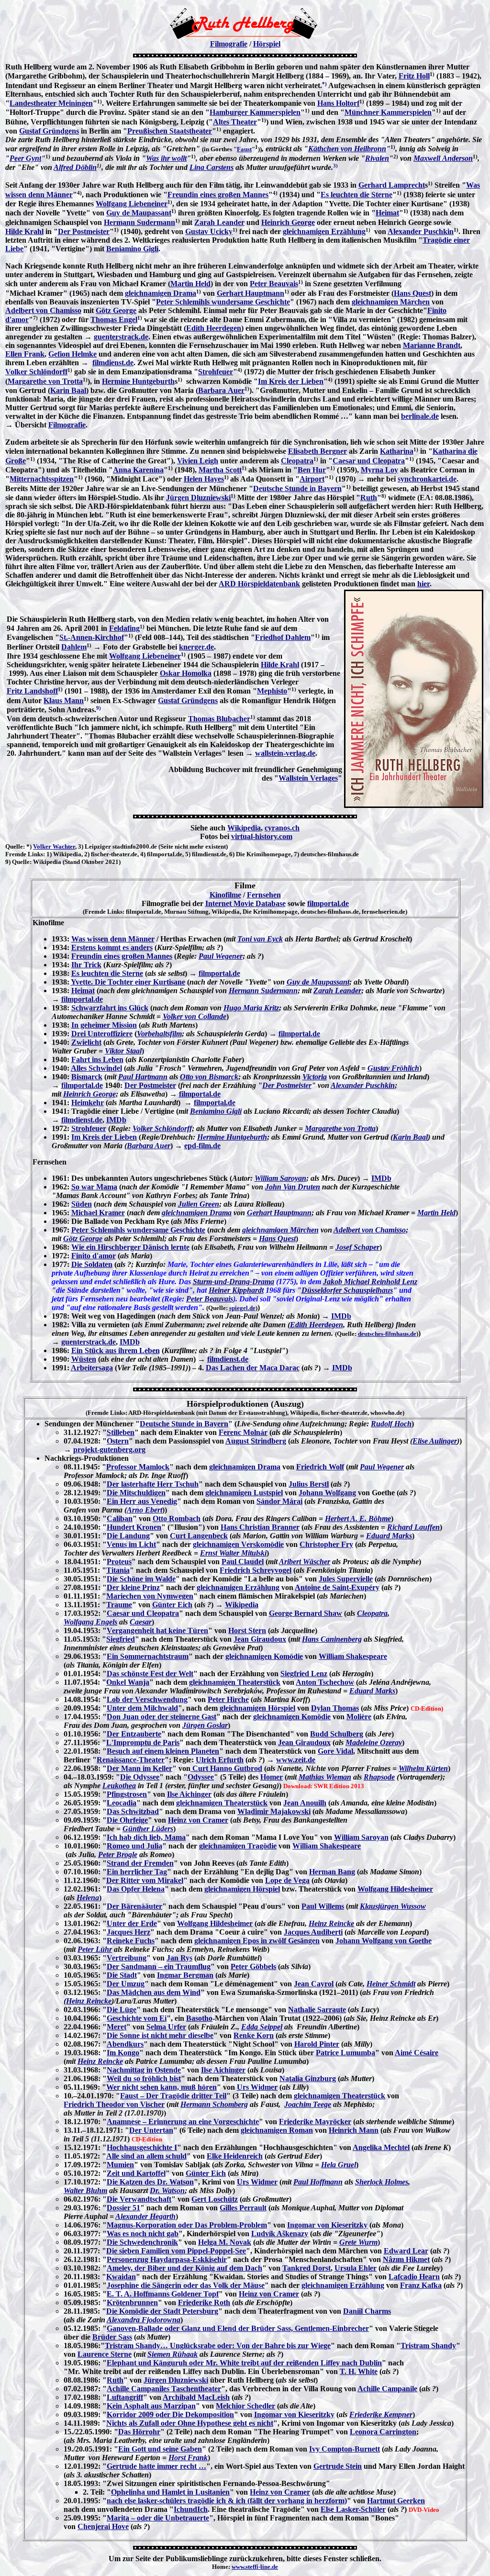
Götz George (116, 310)
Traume (119, 1605)
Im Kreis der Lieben (291, 381)
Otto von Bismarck (209, 1077)
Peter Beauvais (274, 284)
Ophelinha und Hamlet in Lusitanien (170, 2492)
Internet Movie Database (245, 903)
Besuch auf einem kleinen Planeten (163, 1751)
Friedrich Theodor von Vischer (114, 2104)
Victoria (315, 1077)
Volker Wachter (54, 846)
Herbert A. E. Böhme (358, 1518)
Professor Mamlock (138, 1467)
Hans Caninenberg (332, 1639)
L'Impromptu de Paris (143, 1742)
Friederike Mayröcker (315, 2122)
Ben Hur (312, 470)
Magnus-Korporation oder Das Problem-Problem (187, 2225)
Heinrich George (288, 222)
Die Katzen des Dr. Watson (150, 2182)
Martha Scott (220, 470)
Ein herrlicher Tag (137, 1872)
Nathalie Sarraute (317, 2010)
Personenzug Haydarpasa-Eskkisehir (167, 2259)
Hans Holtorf (338, 103)
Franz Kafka (421, 2285)
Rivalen (377, 158)
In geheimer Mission (104, 1025)
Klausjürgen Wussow (393, 1906)
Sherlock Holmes (382, 2182)
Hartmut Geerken (396, 2501)
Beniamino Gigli (132, 249)
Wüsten (84, 1359)
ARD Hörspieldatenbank (259, 584)
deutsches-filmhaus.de (387, 1334)
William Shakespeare (353, 1656)
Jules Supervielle (346, 1579)
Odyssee (201, 1777)
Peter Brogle (118, 1854)
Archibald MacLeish (196, 2397)
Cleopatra (297, 461)
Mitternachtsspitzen (42, 479)
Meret (117, 2027)
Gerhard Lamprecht (392, 185)
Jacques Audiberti (313, 1932)
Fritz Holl (414, 76)
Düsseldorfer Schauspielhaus (347, 1290)
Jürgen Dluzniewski (198, 498)
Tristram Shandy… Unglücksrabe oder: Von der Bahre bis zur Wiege (218, 2346)
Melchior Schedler (245, 2406)
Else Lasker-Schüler (353, 2509)
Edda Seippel (262, 2027)
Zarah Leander (219, 222)
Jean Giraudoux (260, 1639)
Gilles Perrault (243, 2208)
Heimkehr (88, 1103)
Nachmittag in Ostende (144, 2070)
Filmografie (229, 44)
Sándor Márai (279, 1501)
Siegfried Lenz (304, 1674)
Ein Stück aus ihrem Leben (116, 1350)
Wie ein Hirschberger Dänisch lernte (130, 1247)
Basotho (199, 2018)
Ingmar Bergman (185, 1975)
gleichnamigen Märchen (391, 302)
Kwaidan (121, 2277)
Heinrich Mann (354, 2130)
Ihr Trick (86, 965)
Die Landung (128, 1536)
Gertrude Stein (338, 2466)
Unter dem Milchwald (142, 1708)
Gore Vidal (335, 1751)
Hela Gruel (339, 2165)
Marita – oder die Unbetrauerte (158, 2518)
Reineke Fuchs (131, 1941)
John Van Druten (293, 1187)
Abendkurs (125, 2044)
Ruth (369, 498)
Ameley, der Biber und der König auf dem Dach (184, 2268)
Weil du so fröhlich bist (144, 2078)
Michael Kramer (98, 1213)
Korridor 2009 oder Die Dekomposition (170, 2414)
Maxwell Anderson (443, 158)
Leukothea (119, 1786)
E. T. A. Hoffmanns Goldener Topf (163, 2294)
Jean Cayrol (314, 1984)
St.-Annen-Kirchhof (92, 637)
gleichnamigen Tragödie (238, 1846)
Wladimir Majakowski (274, 1811)
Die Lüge (122, 2010)
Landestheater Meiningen (51, 103)
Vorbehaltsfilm (159, 1034)
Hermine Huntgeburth (138, 381)
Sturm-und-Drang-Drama (234, 1282)
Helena (88, 1898)
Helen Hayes (204, 479)
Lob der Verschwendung (147, 1699)
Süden (82, 1204)
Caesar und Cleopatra (369, 461)
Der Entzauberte (134, 1734)
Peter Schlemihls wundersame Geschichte (223, 302)
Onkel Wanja (128, 1682)
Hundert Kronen (134, 1527)
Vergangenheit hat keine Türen (157, 1630)
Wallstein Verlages (308, 778)
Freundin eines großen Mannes (218, 195)
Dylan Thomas (335, 1708)
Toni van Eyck (260, 939)
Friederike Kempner (381, 2414)
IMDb (116, 1120)
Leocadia (122, 1803)
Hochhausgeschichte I (142, 2147)
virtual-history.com (262, 836)
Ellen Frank (25, 354)
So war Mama (94, 1187)
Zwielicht (86, 1042)
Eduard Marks (389, 1536)
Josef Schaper (357, 1247)
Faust (244, 149)
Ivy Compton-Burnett (345, 2449)
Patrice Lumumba (345, 2053)
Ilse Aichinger (189, 1794)
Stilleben (121, 1432)
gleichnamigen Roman (277, 2130)
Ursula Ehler (356, 2268)
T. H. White (359, 2371)
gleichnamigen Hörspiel (257, 1708)
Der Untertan (151, 2130)
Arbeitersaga (92, 1368)
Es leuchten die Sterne (356, 195)
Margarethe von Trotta (45, 381)
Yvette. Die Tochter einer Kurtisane (128, 982)
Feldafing (124, 628)
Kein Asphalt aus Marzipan (151, 2406)
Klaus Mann (64, 700)
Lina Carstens (212, 167)
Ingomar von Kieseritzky (327, 2225)
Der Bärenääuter (134, 1906)
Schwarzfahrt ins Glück (110, 1008)
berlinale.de (420, 416)
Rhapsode (379, 1777)
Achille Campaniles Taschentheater (164, 2389)
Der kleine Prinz (133, 1587)
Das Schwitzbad (133, 1811)
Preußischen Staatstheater (170, 131)
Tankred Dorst (306, 2268)
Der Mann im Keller (139, 1768)
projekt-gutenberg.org (109, 1450)
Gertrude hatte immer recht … (156, 2466)
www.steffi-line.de (255, 2567)
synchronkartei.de (427, 479)
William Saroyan (280, 1178)
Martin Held (190, 284)
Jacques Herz (128, 1932)
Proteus (119, 1562)
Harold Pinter (317, 2044)
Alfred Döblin (75, 167)
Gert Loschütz (215, 2199)
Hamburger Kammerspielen (255, 112)
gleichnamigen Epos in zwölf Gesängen (257, 1941)
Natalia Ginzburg (308, 2078)
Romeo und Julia (134, 1846)
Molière (359, 1717)
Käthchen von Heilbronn (347, 149)
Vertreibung (127, 1958)
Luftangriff (125, 2397)
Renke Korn (254, 2035)
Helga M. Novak (225, 2242)
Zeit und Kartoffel (136, 2173)
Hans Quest (412, 293)
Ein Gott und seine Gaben (160, 2449)
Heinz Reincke (331, 1923)
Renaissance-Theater (131, 1760)
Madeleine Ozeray (374, 1742)
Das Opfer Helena (136, 1889)
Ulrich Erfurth (220, 1760)
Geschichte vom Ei (137, 2018)
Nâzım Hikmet (406, 2259)
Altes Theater (235, 122)
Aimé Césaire (417, 2053)
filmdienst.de (113, 363)
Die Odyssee (140, 1777)
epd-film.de (202, 1146)
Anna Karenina (138, 470)
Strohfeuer (216, 372)
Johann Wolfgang (327, 1493)
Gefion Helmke (72, 354)
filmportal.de (328, 903)
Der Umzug (126, 1984)
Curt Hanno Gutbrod (226, 1768)
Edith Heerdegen (214, 328)
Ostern (118, 1441)
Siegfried (121, 1639)
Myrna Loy (379, 470)
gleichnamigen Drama (161, 293)
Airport (312, 479)
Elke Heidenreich (235, 2156)
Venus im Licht (131, 1544)
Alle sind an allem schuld (146, 2156)
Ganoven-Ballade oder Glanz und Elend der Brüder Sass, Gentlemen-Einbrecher (238, 2328)
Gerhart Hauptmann (251, 293)
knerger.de (196, 647)
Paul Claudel (243, 1562)
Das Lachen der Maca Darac (253, 1368)
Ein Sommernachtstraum (148, 1656)
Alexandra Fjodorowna (144, 2320)
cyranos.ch (282, 828)
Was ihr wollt (166, 158)
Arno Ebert (145, 1510)
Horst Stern (247, 1630)
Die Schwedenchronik (142, 2242)
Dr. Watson (167, 2190)
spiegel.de (242, 1308)
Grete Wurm (358, 2242)
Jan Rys (179, 1958)
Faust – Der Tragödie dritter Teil (173, 2096)
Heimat (387, 213)
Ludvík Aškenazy (280, 2234)
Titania (118, 1570)
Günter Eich (172, 1605)
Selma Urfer (166, 2027)
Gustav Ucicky (209, 231)
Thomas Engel (114, 319)
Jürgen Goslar (205, 1725)
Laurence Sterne (105, 2354)
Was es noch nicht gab (143, 2234)
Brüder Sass (112, 2337)
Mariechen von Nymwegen (150, 1596)
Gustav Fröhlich (393, 1068)
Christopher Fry (326, 1544)
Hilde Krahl (24, 231)
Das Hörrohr (139, 2432)
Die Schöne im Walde (141, 1579)
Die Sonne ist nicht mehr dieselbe (160, 2035)
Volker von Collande (195, 1016)
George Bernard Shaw (306, 1613)
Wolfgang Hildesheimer (395, 1889)
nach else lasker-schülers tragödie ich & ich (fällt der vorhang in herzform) (227, 2501)
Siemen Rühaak (173, 2354)
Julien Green (199, 1204)
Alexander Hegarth (145, 2216)
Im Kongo (123, 2053)
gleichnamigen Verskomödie (238, 1544)
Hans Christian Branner (260, 1527)
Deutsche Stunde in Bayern (297, 488)
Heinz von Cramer (198, 1820)
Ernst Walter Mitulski (233, 1553)
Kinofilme (225, 895)
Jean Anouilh (305, 1803)
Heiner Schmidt (391, 1984)
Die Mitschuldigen (136, 1493)
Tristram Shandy (428, 2346)
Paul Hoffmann (318, 2182)
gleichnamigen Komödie (264, 1656)
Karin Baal (68, 390)
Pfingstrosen (127, 1794)
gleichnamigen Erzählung (324, 231)
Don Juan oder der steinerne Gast (161, 1717)
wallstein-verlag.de (285, 753)
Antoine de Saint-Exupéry (337, 1587)
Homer (272, 1777)
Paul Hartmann (143, 1077)
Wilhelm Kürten (423, 1768)
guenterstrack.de (121, 337)
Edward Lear (406, 2251)
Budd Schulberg (337, 1734)
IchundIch (191, 2509)
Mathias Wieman (325, 1777)
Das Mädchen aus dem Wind (154, 1992)
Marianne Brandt (432, 345)
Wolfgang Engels (90, 1622)
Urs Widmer (257, 2087)
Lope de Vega (287, 1880)
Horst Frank (188, 2458)
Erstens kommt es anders (112, 947)
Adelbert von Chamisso (43, 310)
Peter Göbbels (253, 1966)
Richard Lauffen (413, 1527)
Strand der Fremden (140, 1863)
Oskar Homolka (186, 673)
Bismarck (87, 1077)
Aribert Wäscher (305, 1562)
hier (423, 584)
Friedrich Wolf (320, 1467)
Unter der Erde (132, 1923)
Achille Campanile (387, 2389)
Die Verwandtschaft (139, 2199)
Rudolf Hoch (391, 1424)
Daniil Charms (367, 2311)
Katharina (397, 451)
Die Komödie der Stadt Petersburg (162, 2311)
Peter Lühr (95, 1949)
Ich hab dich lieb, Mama (146, 1837)
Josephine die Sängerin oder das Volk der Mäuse (186, 2285)
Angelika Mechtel (381, 2147)
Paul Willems (323, 1906)
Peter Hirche (228, 1699)
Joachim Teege (308, 2104)
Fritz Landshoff (32, 691)
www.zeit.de (296, 1760)
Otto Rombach (177, 1518)
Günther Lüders (148, 1829)
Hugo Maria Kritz (251, 1008)
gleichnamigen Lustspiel (244, 1493)
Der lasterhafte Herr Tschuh (153, 1484)
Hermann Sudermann (139, 222)
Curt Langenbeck (199, 1536)
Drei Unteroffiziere (102, 1034)
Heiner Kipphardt (236, 1290)
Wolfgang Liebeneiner (132, 204)
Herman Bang (332, 1872)
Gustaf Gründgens (49, 131)
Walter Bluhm (85, 2190)
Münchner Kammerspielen (388, 112)
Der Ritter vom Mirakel (145, 1880)
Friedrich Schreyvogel (256, 1570)
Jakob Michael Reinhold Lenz (370, 1282)
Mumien (120, 2165)
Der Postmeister (84, 231)
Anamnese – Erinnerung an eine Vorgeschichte (183, 2122)
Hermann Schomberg (214, 2104)
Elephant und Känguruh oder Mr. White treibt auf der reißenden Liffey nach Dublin (244, 2363)
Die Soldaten (92, 1264)
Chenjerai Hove (103, 2526)
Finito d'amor (94, 1256)
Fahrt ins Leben (97, 1059)
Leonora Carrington (383, 2432)
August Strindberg (256, 1441)
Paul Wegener (221, 956)
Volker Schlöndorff (36, 372)
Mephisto (272, 691)
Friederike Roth (204, 2302)
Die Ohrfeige (127, 1820)
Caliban (120, 1518)
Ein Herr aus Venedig (142, 1501)
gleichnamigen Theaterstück (235, 1682)
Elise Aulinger (435, 1441)
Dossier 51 (123, 2208)
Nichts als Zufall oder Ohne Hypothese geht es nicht (190, 2423)
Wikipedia (244, 828)
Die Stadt (122, 1975)
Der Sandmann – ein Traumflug (159, 1966)
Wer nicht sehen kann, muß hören (161, 2087)
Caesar (141, 1622)
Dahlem (74, 647)
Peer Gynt (25, 158)
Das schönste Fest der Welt (150, 1674)
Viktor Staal (123, 1051)
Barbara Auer (221, 390)
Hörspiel (267, 44)
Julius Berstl (309, 1484)
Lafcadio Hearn (414, 2277)
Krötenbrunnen (132, 2302)
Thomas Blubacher (219, 719)
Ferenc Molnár (243, 1432)
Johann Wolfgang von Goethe (384, 1941)
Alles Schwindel (96, 1068)
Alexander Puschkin (421, 231)
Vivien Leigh (198, 461)
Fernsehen (264, 895)
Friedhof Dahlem (283, 637)
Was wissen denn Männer (113, 939)
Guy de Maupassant (139, 213)
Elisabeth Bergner (317, 451)
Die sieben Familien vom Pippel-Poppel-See (176, 2251)
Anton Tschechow (325, 1682)
